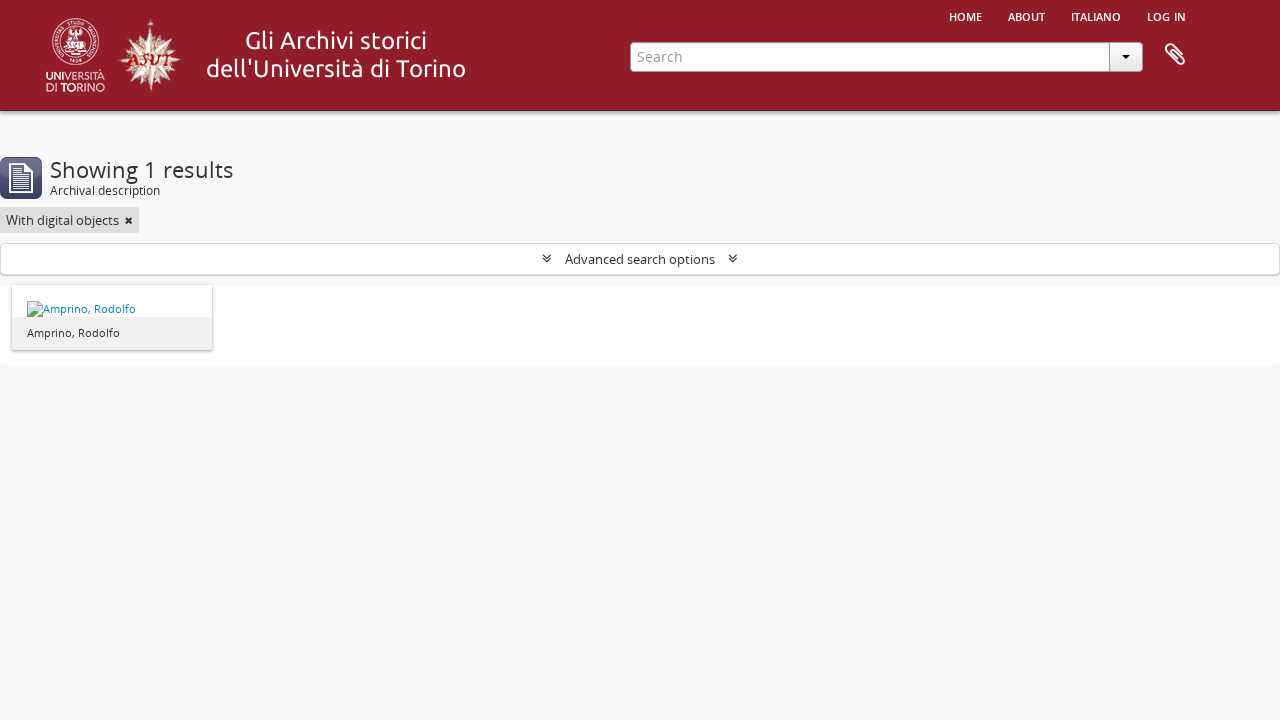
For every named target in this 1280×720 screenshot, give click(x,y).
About (1026, 15)
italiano (1096, 15)
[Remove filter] (129, 220)
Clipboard (1175, 55)
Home (965, 15)
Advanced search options (640, 259)
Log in (1166, 15)
